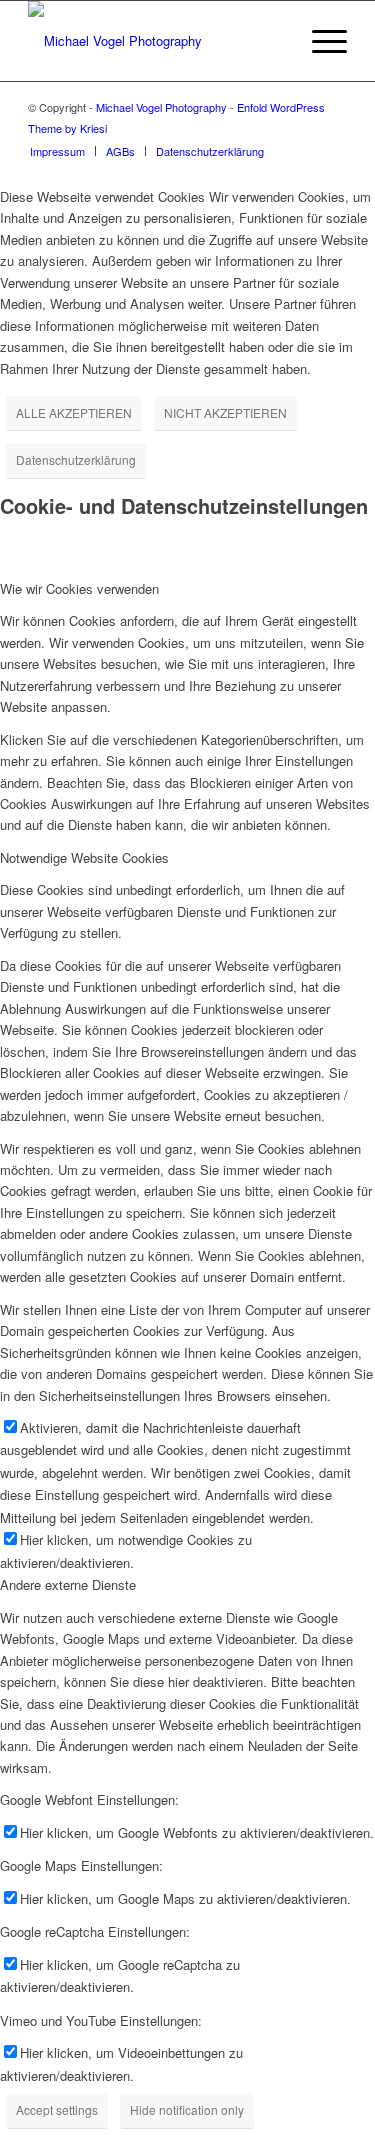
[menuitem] (272, 41)
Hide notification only (187, 2109)
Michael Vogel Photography (161, 107)
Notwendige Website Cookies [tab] (84, 857)
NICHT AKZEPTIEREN (225, 412)
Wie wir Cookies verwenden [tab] (79, 588)
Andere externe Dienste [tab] (68, 1584)
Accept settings (57, 2109)
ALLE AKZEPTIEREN (74, 412)
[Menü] (319, 41)
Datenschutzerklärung (76, 459)
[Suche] (272, 41)
